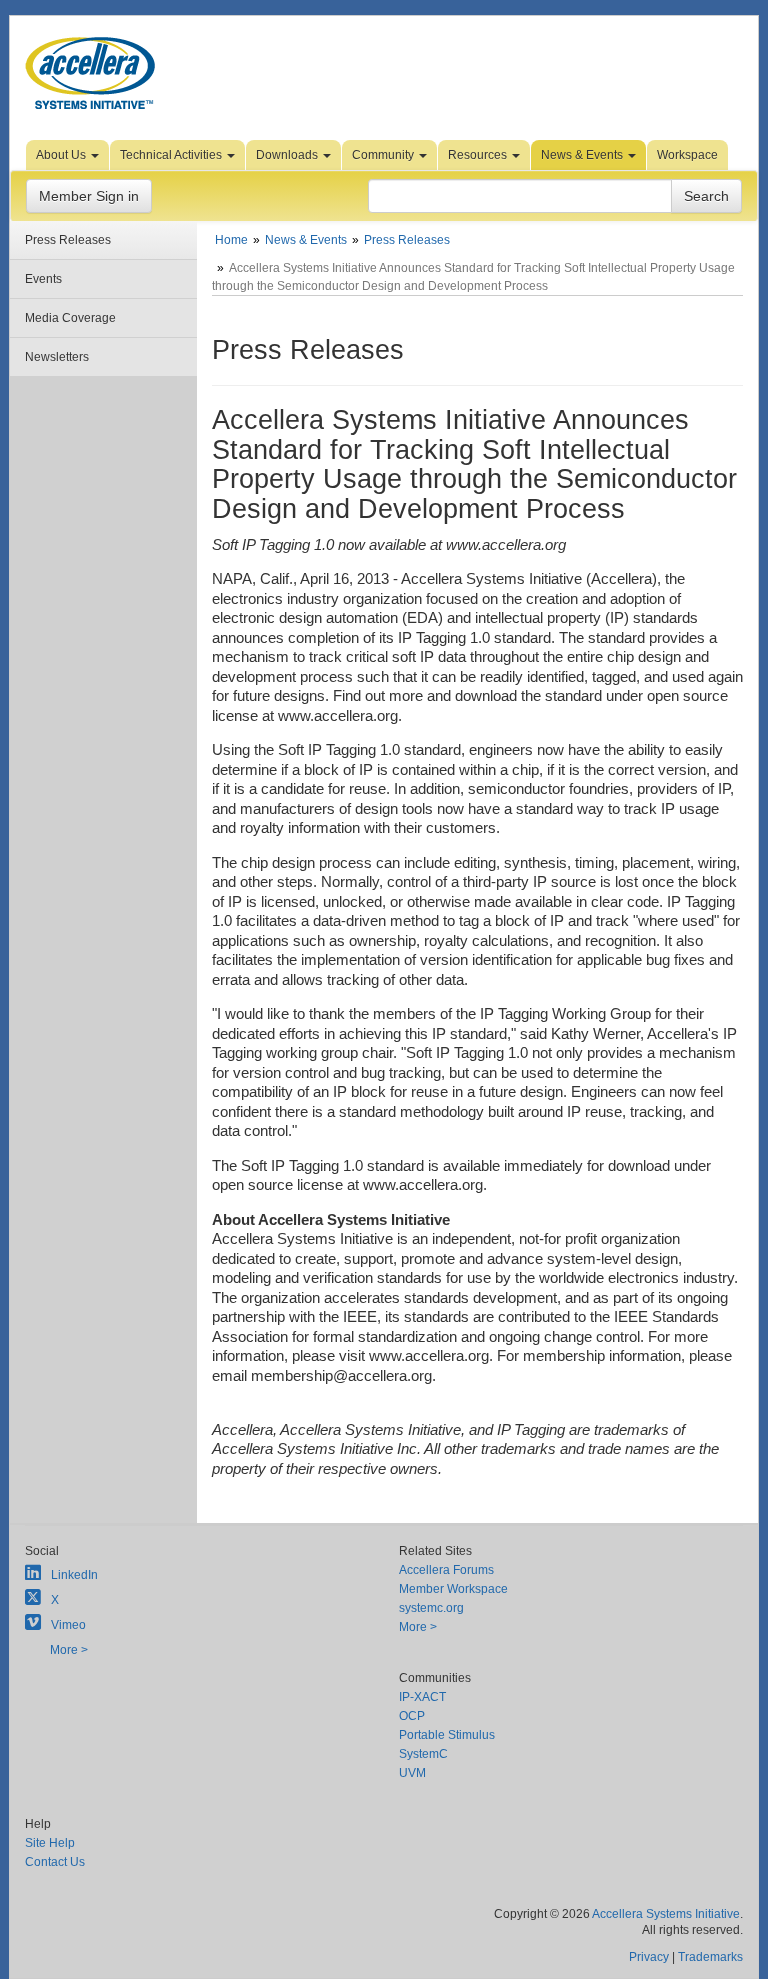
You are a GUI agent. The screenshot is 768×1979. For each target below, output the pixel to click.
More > (69, 1650)
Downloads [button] (288, 155)
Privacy (649, 1957)
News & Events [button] (583, 155)
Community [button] (384, 155)
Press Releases (68, 240)
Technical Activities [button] (172, 155)
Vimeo (68, 1625)
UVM (412, 1773)
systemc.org (431, 1608)
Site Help (50, 1843)
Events (43, 279)
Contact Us (55, 1862)
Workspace (687, 155)
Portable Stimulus (447, 1735)
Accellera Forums (446, 1570)
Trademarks (710, 1957)
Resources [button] (479, 155)
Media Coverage (70, 318)
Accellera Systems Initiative (666, 1914)
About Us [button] (62, 155)
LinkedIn (74, 1575)
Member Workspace (453, 1589)
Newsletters (57, 357)
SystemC (423, 1754)
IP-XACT (422, 1697)
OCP (412, 1716)
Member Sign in (89, 196)
